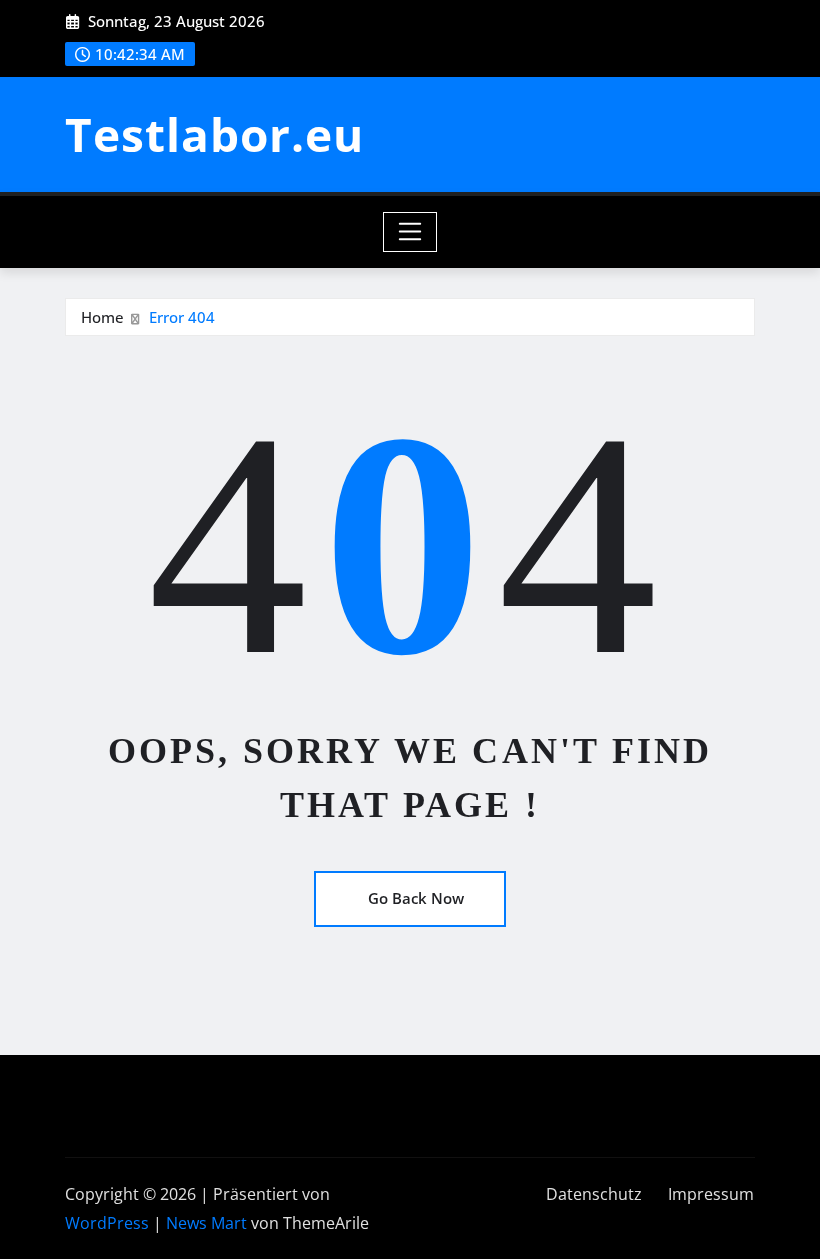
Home (102, 317)
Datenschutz (594, 1194)
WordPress (107, 1223)
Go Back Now (416, 898)
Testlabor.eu (214, 134)
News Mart (206, 1223)
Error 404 (182, 317)
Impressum (711, 1194)
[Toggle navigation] (410, 232)
